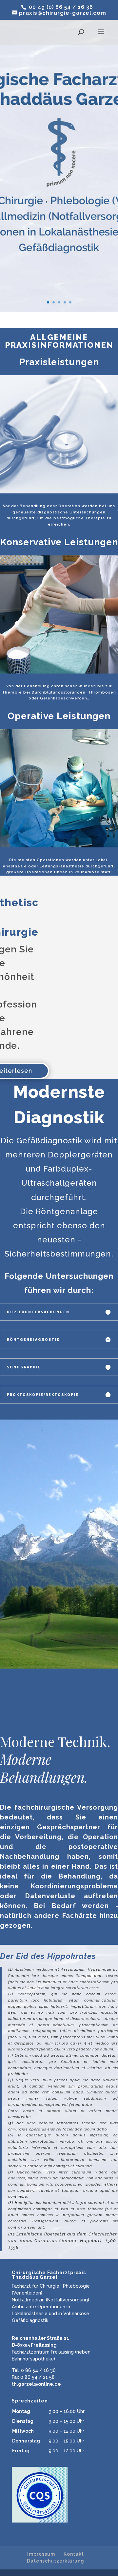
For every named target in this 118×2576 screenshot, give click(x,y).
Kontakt (74, 2554)
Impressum (41, 2554)
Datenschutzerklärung (56, 2561)
